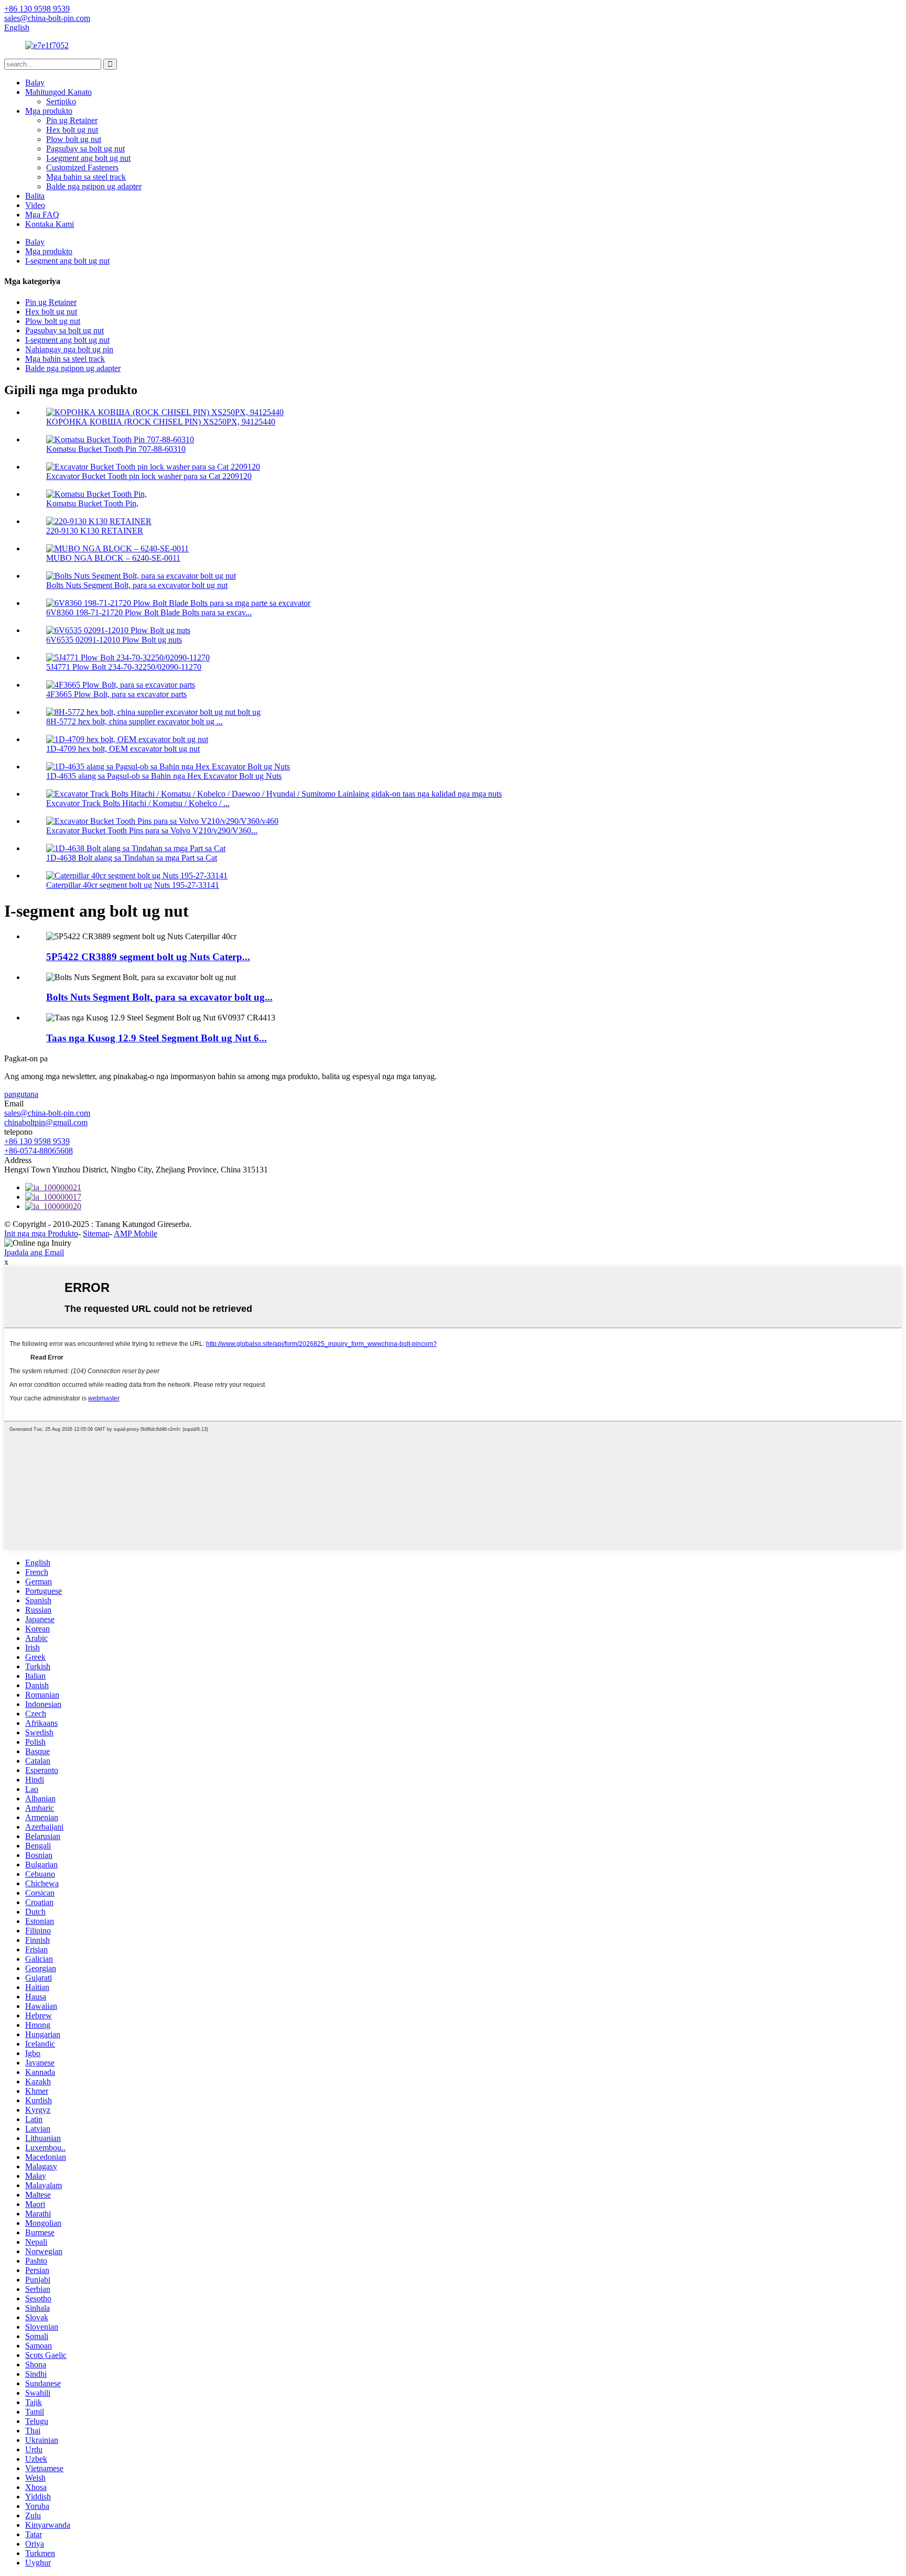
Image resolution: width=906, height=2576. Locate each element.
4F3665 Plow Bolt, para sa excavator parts (116, 694)
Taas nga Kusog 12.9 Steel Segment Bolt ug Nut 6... (157, 1038)
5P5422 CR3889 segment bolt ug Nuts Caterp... (148, 957)
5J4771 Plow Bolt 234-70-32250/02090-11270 (124, 667)
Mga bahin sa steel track (86, 177)
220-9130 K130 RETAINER (95, 531)
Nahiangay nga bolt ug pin (69, 349)
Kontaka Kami (50, 224)
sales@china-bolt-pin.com (47, 1113)
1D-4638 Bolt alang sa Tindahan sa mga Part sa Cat (132, 858)
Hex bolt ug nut (72, 130)
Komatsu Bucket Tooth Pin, (92, 503)
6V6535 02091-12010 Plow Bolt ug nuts (114, 640)
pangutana (21, 1094)
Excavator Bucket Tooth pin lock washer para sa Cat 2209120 (149, 476)
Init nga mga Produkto (41, 1233)
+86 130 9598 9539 (37, 1141)
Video (35, 205)
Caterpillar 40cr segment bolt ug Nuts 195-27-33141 (133, 885)
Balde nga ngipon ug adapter (94, 186)
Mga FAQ (42, 215)
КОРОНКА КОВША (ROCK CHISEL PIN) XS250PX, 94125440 (161, 422)
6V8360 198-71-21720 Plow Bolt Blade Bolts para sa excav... (149, 612)
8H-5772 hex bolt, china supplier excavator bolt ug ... (134, 721)
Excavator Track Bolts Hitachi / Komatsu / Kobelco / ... (138, 803)
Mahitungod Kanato (58, 92)
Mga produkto (49, 111)
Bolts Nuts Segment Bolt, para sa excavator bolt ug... (159, 997)
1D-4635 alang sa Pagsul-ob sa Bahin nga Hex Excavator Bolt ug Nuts (164, 776)
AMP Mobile (136, 1233)
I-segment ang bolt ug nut (88, 158)
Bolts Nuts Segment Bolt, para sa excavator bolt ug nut (137, 585)
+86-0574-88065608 (39, 1151)
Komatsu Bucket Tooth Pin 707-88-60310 (116, 449)
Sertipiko (61, 101)
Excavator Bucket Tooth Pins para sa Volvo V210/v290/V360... (152, 830)
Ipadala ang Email (34, 1252)
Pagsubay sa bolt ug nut (85, 149)
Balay (35, 83)
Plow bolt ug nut (74, 139)
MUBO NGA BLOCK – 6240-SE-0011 (113, 558)
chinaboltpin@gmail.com (46, 1122)
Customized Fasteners (82, 167)
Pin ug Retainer (72, 120)
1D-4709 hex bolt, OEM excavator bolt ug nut (123, 749)
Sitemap (96, 1233)
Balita (35, 196)
